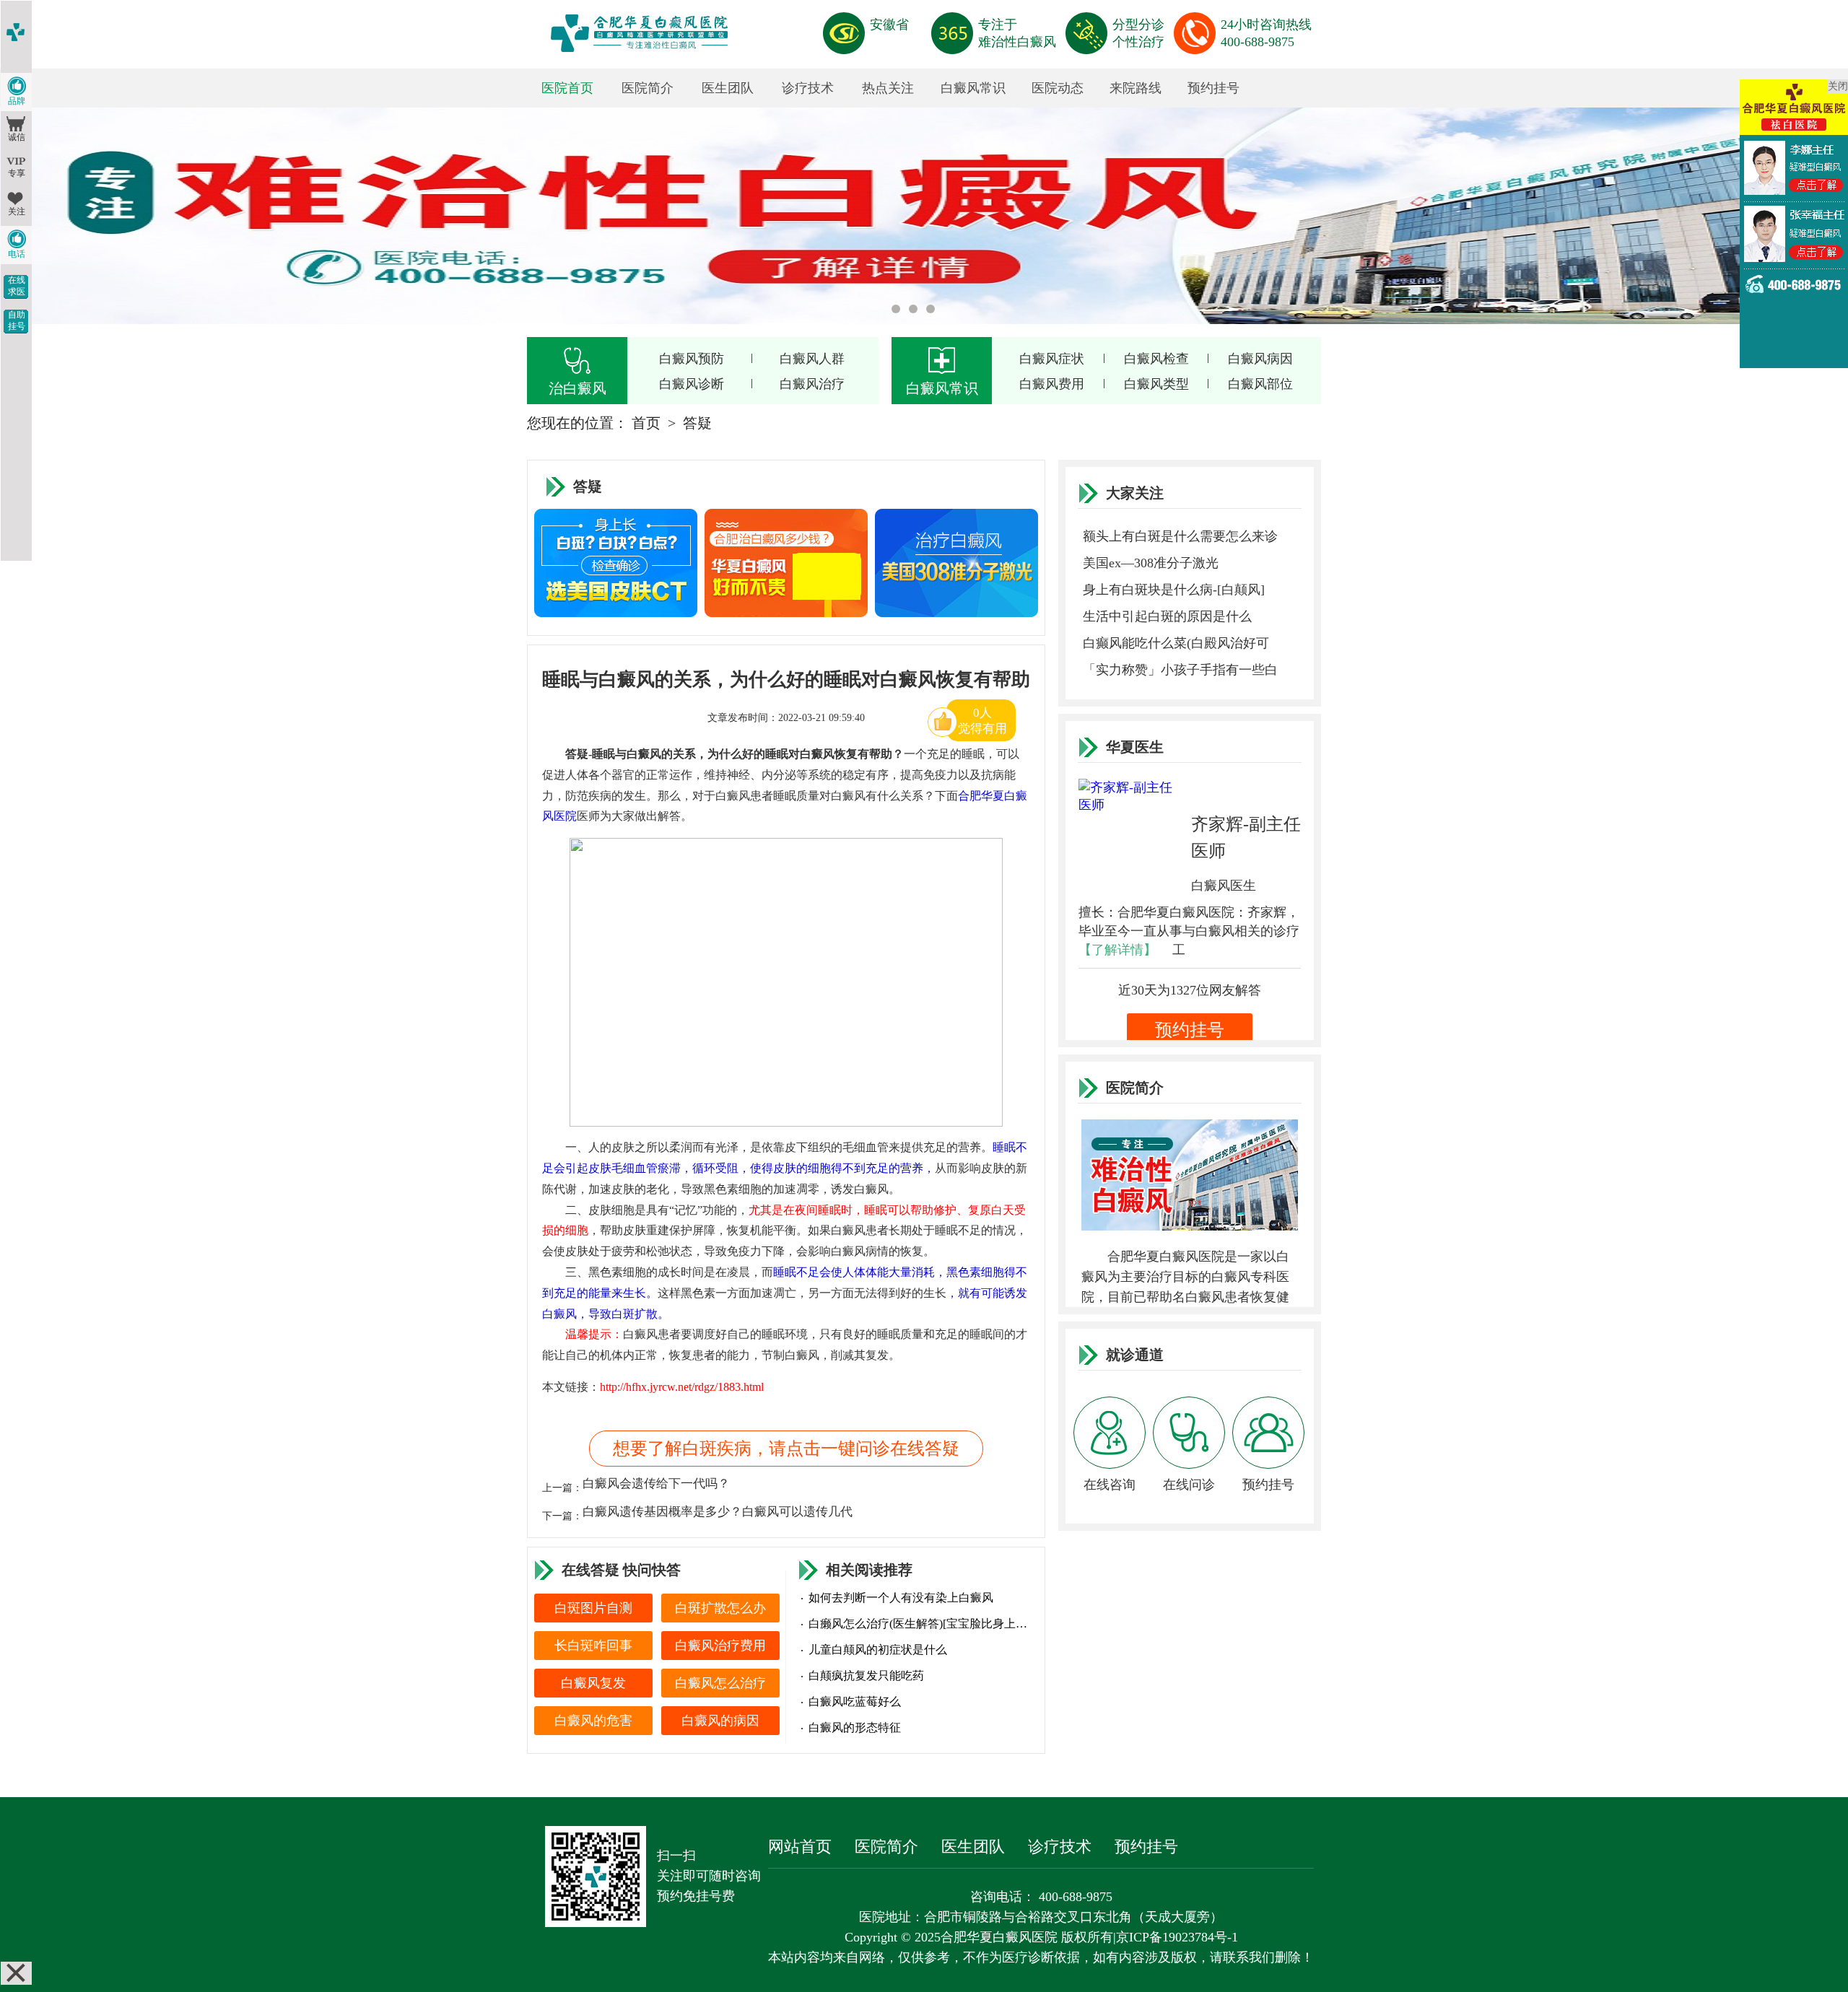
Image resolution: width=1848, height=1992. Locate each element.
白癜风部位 (1260, 384)
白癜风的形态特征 (855, 1727)
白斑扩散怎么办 (720, 1608)
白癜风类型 (1156, 384)
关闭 (1838, 86)
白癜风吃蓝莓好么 (855, 1702)
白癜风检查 (1156, 359)
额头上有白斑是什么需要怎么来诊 (1180, 536)
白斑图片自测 (593, 1608)
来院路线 (1136, 88)
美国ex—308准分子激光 (1151, 563)
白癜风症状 (1052, 359)
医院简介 (648, 88)
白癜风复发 (593, 1683)
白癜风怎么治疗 (720, 1683)
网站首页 (800, 1847)
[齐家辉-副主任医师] (1135, 834)
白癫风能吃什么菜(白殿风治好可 (1176, 643)
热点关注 (888, 88)
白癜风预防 (692, 359)
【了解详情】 (1117, 950)
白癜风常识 (973, 88)
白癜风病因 (1260, 359)
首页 (646, 423)
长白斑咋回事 (593, 1646)
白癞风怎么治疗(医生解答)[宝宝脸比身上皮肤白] (920, 1624)
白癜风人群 (812, 359)
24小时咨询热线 (1266, 33)
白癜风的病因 (720, 1721)
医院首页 (567, 88)
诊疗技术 (808, 88)
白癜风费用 (1052, 384)
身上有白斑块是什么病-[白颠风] (1174, 590)
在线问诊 (1189, 1485)
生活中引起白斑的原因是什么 (1167, 616)
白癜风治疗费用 (720, 1646)
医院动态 (1058, 88)
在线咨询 (1110, 1485)
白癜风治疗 (812, 384)
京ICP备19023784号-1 (1177, 1937)
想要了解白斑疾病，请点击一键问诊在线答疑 (786, 1449)
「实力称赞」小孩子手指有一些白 (1180, 670)
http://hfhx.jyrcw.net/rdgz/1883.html (682, 1387)
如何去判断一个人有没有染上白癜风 (901, 1598)
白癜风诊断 (692, 384)
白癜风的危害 (593, 1721)
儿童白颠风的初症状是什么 (878, 1650)
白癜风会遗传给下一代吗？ (656, 1484)
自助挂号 (17, 320)
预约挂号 (1213, 88)
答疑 (697, 423)
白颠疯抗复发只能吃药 (866, 1676)
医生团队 (728, 88)
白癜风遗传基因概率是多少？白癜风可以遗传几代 (718, 1512)
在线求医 (17, 286)
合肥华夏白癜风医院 (999, 1937)
